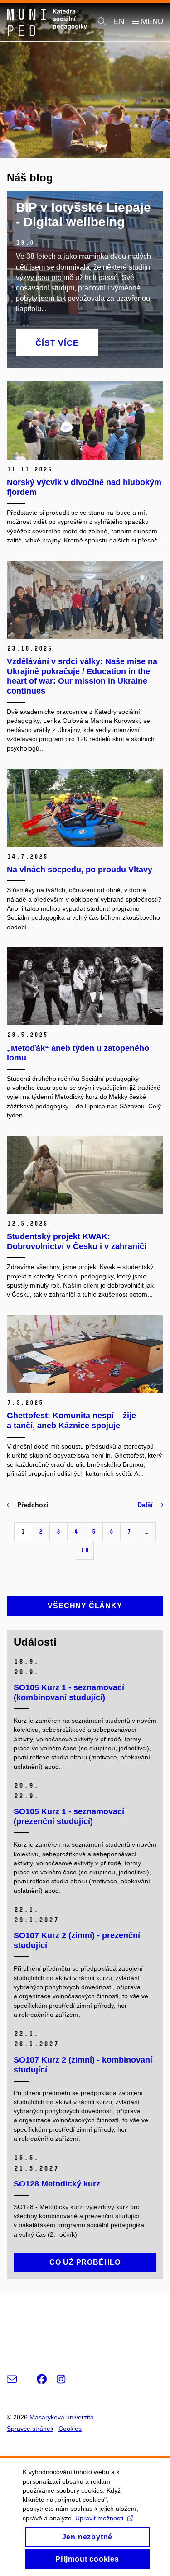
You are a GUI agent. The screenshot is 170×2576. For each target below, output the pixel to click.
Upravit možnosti (99, 2518)
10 (85, 1550)
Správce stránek (30, 2429)
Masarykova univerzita (62, 2417)
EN (119, 21)
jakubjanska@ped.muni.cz (51, 2327)
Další (145, 1505)
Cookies (70, 2429)
